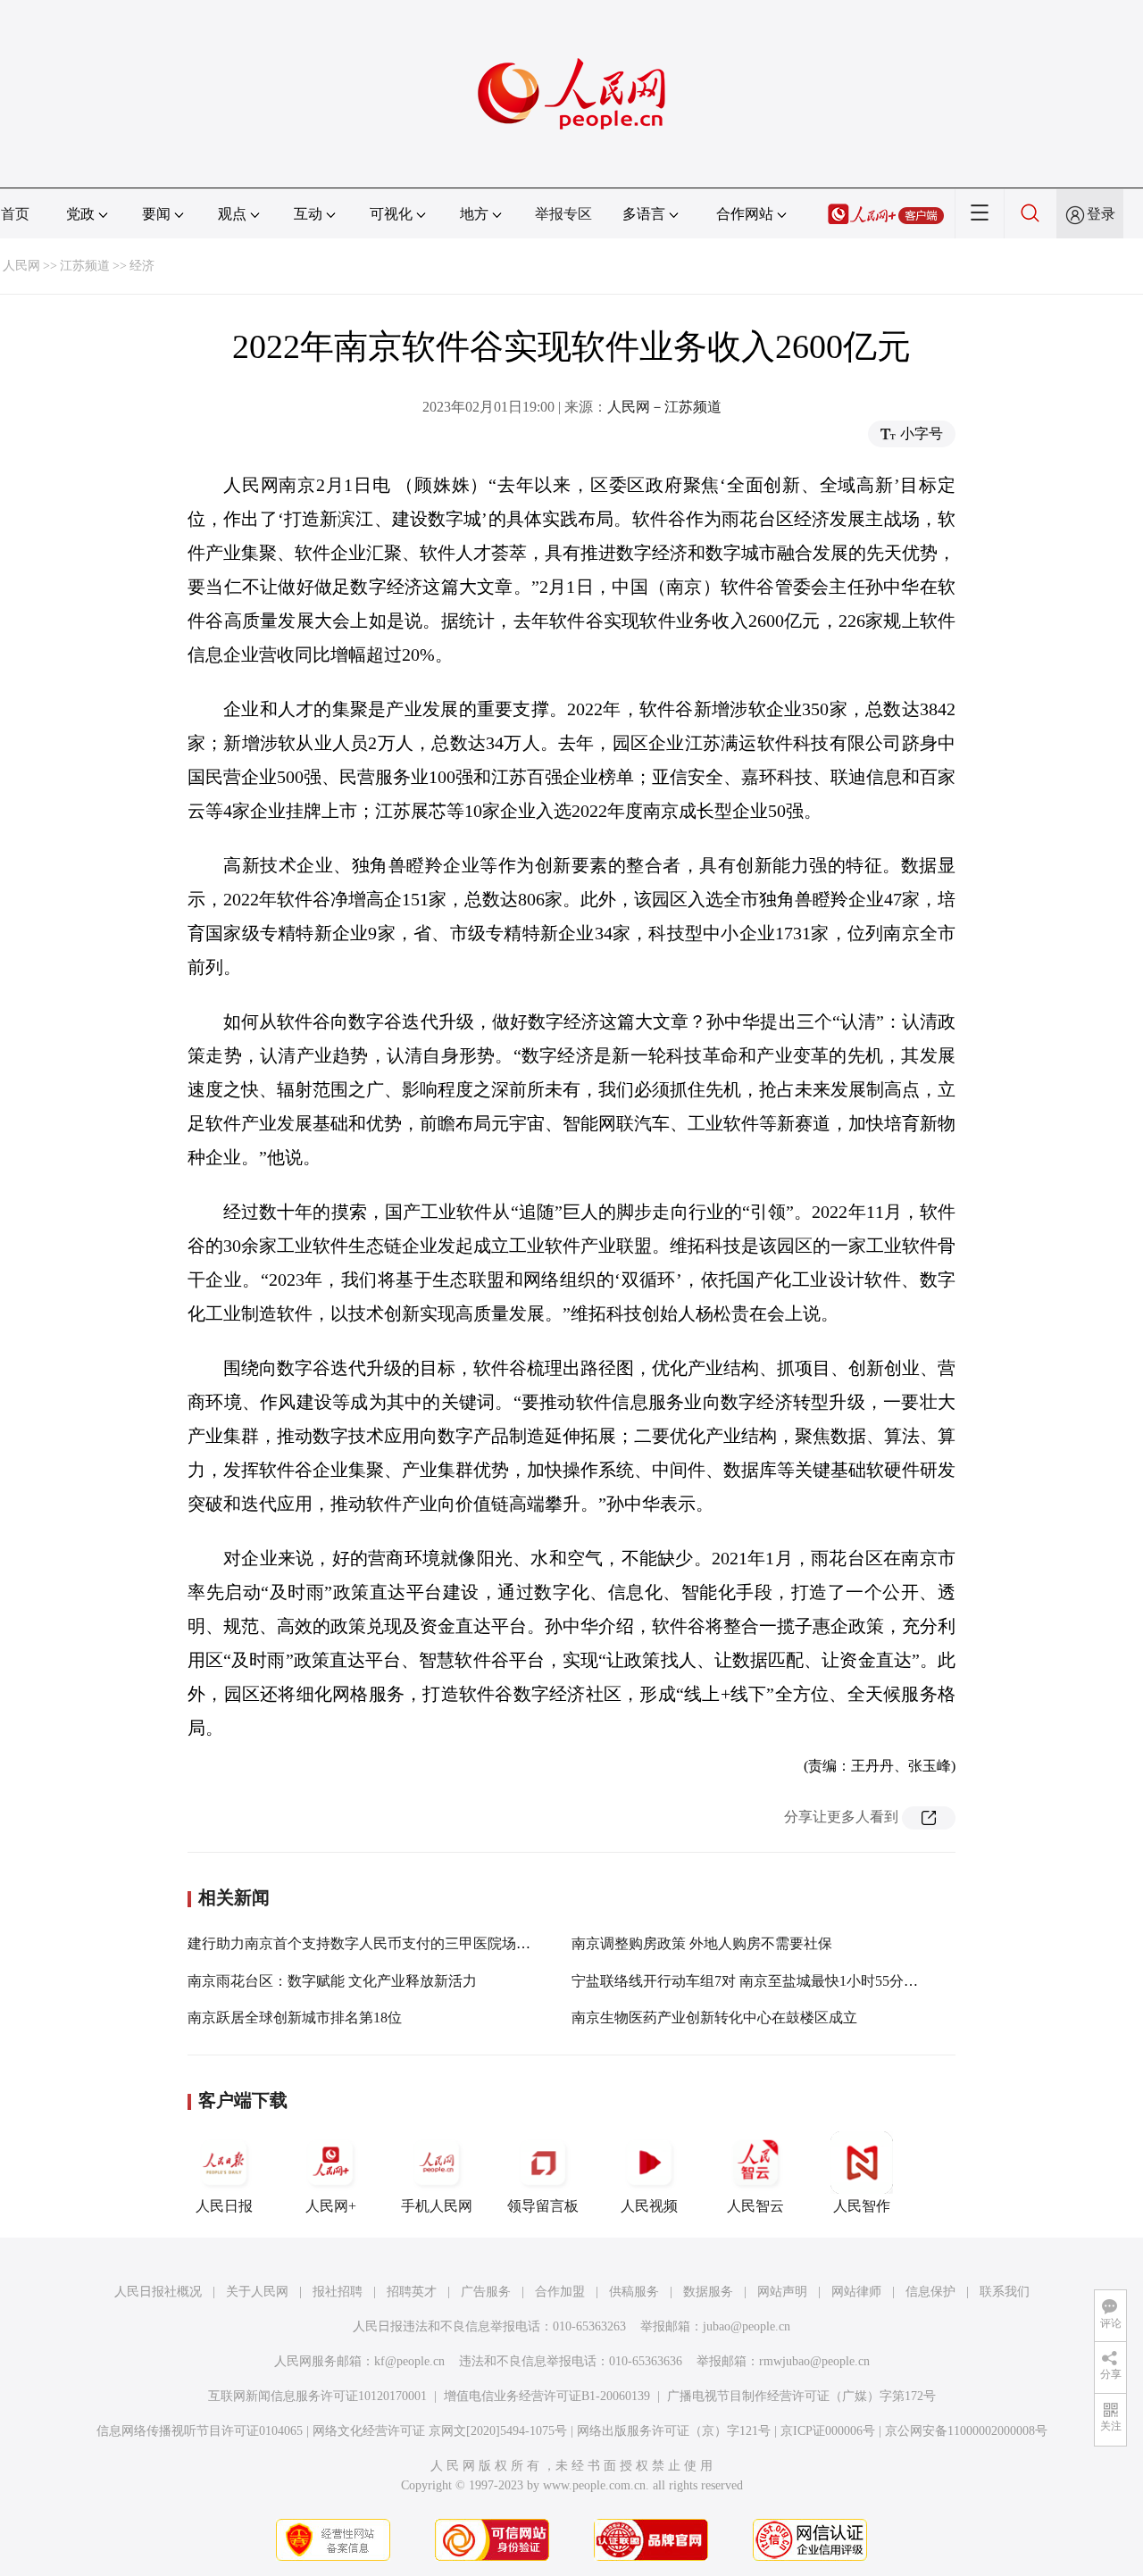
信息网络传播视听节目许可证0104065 (200, 2431)
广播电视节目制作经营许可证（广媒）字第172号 (801, 2396)
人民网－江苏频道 (664, 407)
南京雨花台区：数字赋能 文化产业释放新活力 (332, 1981)
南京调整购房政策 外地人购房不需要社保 (702, 1943)
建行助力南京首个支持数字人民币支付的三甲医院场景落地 (373, 1943)
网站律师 (856, 2292)
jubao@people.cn (747, 2326)
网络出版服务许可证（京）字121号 (674, 2431)
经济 (142, 266)
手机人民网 (437, 2206)
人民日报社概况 (158, 2292)
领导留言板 (543, 2206)
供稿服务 (634, 2292)
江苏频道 (85, 266)
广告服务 (486, 2292)
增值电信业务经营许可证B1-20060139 (547, 2396)
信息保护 (930, 2292)
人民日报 (224, 2206)
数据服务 (708, 2292)
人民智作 (862, 2206)
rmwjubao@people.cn (814, 2361)
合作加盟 (560, 2292)
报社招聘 (338, 2292)
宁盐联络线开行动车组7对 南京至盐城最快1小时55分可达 (752, 1981)
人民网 (21, 266)
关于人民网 (257, 2292)
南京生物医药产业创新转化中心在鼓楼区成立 (714, 2017)
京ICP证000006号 (828, 2431)
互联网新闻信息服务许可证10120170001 (317, 2396)
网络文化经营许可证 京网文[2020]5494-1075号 (440, 2431)
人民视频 (649, 2206)
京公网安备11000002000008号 (966, 2431)
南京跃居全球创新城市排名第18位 (295, 2017)
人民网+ (331, 2206)
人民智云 (755, 2206)
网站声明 (782, 2292)
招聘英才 (412, 2292)
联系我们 (1005, 2292)
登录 (1101, 214)
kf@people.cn (409, 2361)
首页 (15, 214)
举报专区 (563, 214)
